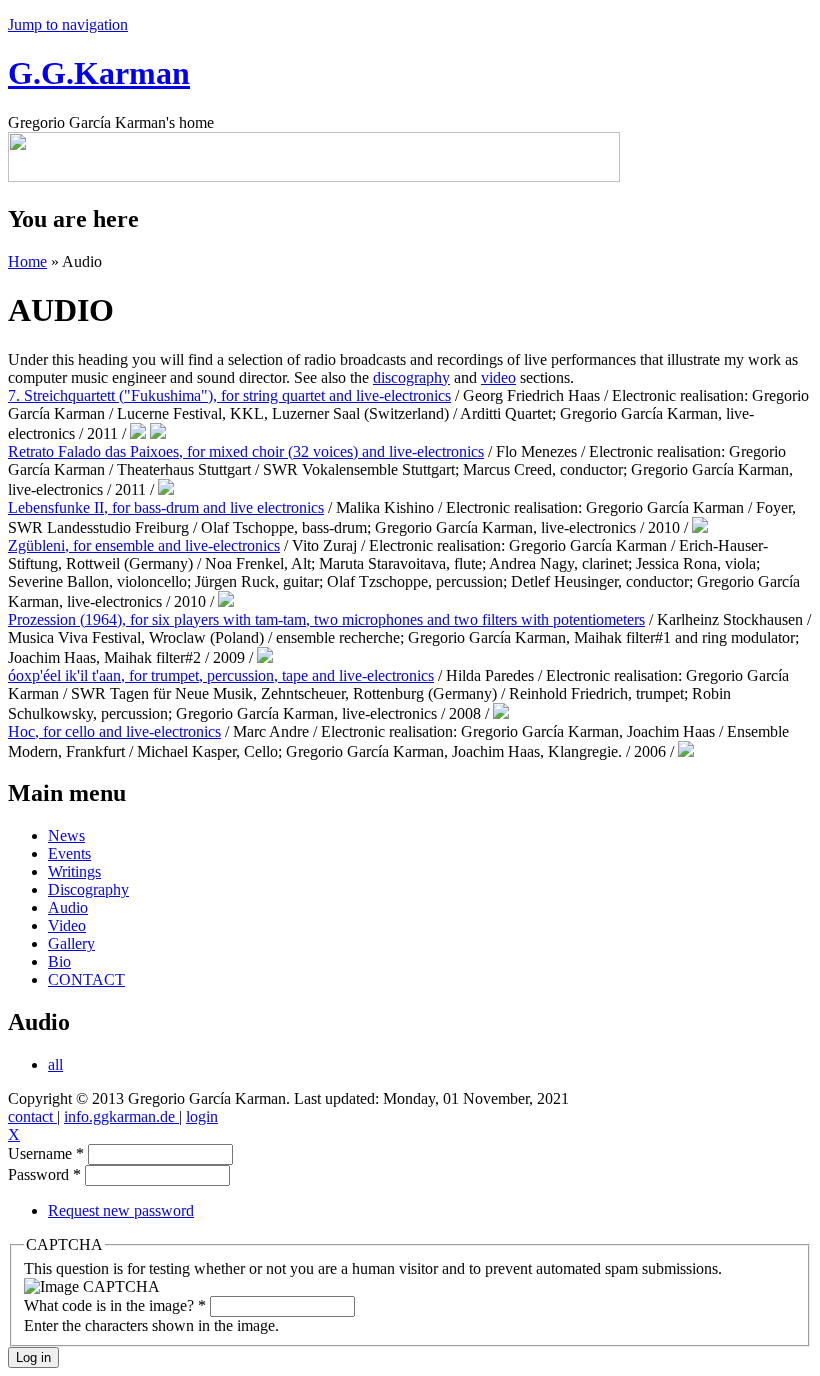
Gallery (71, 943)
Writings (74, 871)
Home (27, 261)
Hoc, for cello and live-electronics (114, 731)
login (202, 1116)
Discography (88, 889)
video (498, 377)
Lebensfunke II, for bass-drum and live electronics (166, 507)
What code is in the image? (115, 1305)
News (66, 835)
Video (67, 925)
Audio (68, 907)
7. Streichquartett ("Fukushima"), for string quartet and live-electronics (229, 395)
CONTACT (86, 979)
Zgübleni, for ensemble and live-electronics (144, 545)
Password (44, 1174)
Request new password (121, 1210)
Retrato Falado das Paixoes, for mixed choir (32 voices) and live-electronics (246, 451)
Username (46, 1153)
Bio (59, 961)
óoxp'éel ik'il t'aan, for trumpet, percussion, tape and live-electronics (221, 675)
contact (32, 1116)
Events (69, 853)
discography (411, 377)
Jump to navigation (68, 24)
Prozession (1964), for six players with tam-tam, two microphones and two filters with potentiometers (326, 619)
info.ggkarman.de (121, 1116)
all (55, 1064)
